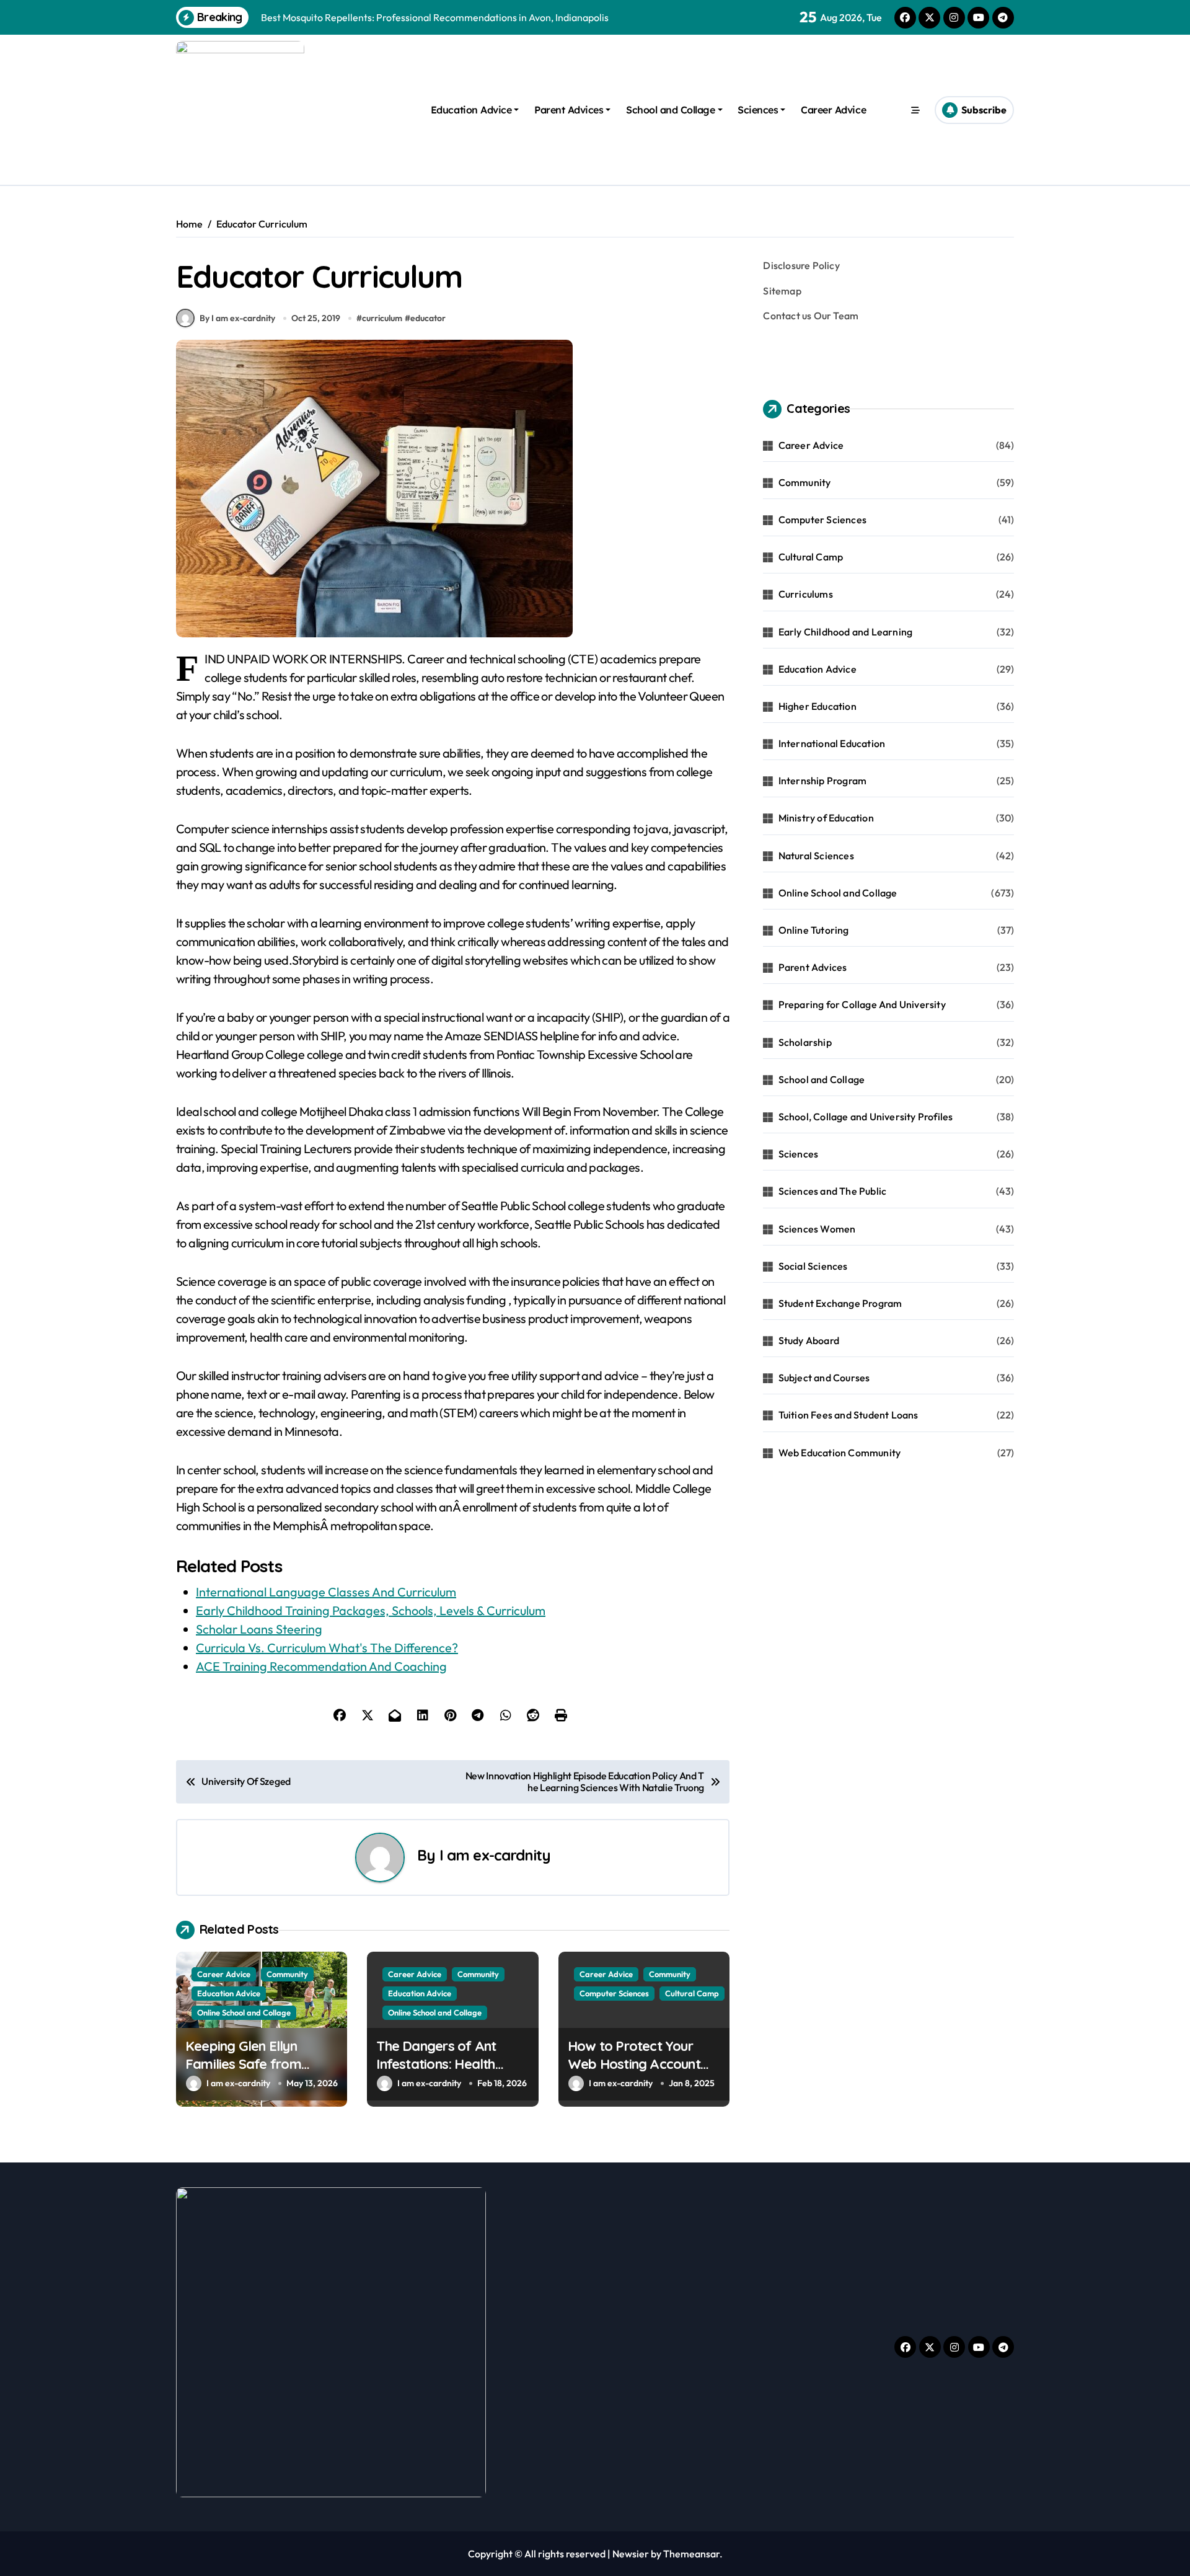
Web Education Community (840, 1453)
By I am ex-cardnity (237, 318)
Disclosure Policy (801, 265)
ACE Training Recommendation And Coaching (321, 1666)
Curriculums (806, 594)
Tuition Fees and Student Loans (848, 1415)
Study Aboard (809, 1340)
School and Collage (670, 110)
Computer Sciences (614, 1993)
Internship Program (823, 781)
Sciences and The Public (833, 1191)
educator (428, 318)
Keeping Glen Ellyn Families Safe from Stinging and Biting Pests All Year (260, 2073)
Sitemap (782, 291)
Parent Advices (569, 110)
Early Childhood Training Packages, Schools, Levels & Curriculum (371, 1610)
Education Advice (471, 110)
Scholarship (805, 1042)
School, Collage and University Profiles (866, 1117)
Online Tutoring (814, 930)
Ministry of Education (826, 818)
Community (287, 1974)
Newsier (631, 2554)
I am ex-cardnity (495, 1855)
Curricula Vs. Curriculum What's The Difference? (327, 1648)
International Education (832, 743)
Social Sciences (813, 1266)
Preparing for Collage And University (862, 1004)
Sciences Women (817, 1229)
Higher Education (818, 706)
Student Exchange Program (840, 1303)
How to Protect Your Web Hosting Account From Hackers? (634, 2064)
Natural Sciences (816, 856)
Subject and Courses (824, 1378)
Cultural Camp (692, 1993)
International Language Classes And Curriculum (326, 1592)
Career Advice (833, 110)
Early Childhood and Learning (846, 632)
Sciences (758, 110)
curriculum (382, 318)
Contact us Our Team (811, 316)
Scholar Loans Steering (259, 1629)
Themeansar (691, 2554)
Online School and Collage (244, 2012)
